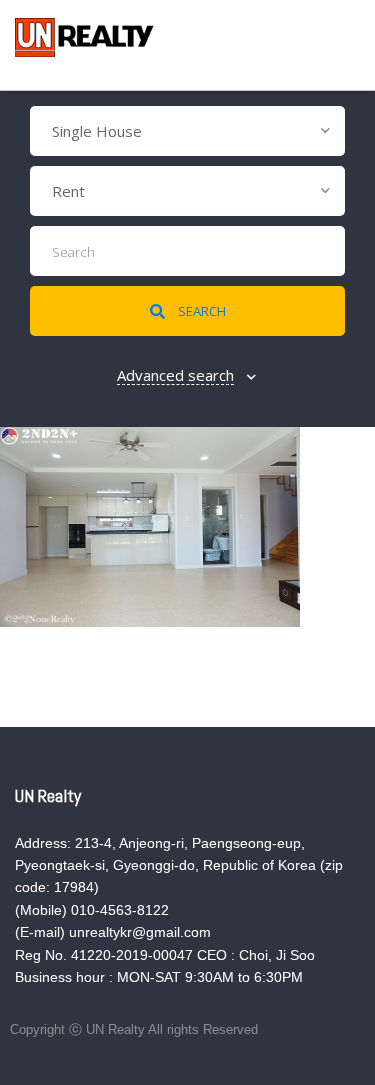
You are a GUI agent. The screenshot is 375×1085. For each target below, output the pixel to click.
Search (200, 311)
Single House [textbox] (97, 131)
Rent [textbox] (68, 191)
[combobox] (187, 131)
